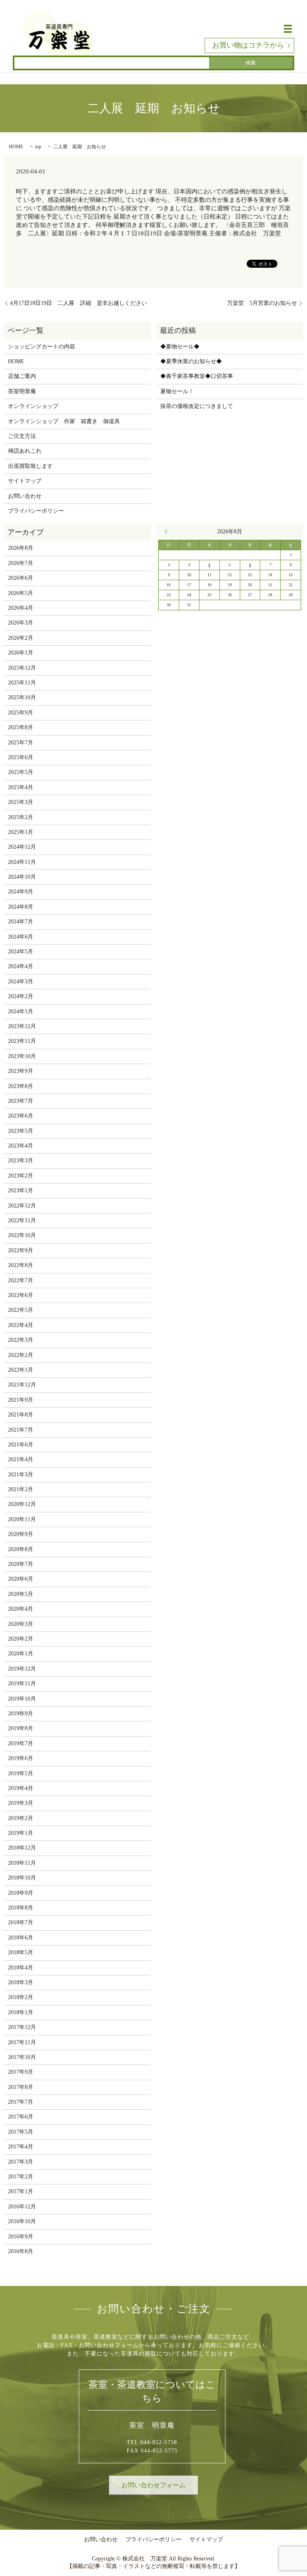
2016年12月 (22, 2207)
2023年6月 (21, 1116)
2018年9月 (21, 1893)
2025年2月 (21, 817)
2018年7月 (21, 1923)
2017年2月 (21, 2177)
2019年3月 (21, 1803)
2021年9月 (21, 1400)
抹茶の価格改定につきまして (197, 406)
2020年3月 (21, 1624)
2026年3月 (21, 623)
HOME (16, 147)
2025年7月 (21, 743)
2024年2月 (21, 996)
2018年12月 (22, 1848)
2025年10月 (22, 697)
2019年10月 (22, 1699)
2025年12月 (22, 668)
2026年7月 (21, 563)
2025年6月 (21, 757)
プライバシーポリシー (36, 511)
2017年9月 (21, 2072)
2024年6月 (21, 937)
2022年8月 (21, 1265)
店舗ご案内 (22, 376)
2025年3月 (21, 802)
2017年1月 (21, 2191)
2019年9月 (21, 1714)
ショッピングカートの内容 (42, 347)
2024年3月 (21, 982)
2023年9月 (21, 1071)
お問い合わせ (25, 496)
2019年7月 (21, 1744)
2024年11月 (22, 862)
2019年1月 (21, 1833)
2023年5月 (21, 1131)
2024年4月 (21, 966)
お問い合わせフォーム (153, 2485)
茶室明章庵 (22, 391)
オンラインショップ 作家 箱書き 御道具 (64, 421)
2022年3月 (21, 1340)
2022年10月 (22, 1235)
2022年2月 (21, 1355)
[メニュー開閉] (288, 29)
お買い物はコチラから (248, 45)
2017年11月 (22, 2042)
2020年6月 (21, 1579)
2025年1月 (21, 832)
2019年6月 (21, 1758)
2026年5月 (21, 593)
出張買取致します (30, 466)
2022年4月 (21, 1325)
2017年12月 (22, 2027)
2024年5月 (21, 952)
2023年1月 (21, 1191)
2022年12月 (22, 1206)
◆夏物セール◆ (180, 347)
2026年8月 (21, 548)
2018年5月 (21, 1952)
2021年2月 (21, 1489)
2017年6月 (21, 2117)
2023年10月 (22, 1056)
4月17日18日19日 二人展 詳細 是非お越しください (79, 303)
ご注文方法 (22, 436)
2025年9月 (21, 713)
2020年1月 (21, 1654)
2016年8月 (21, 2251)
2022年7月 (21, 1280)
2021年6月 (21, 1445)
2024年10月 (22, 877)
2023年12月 (22, 1026)
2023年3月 (21, 1161)
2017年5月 (21, 2132)
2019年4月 (21, 1788)
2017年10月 (22, 2057)
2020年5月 (21, 1594)
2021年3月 (21, 1475)
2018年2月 (21, 1997)
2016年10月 (22, 2221)
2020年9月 (21, 1534)
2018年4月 (21, 1968)
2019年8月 (21, 1728)
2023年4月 (21, 1146)
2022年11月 (22, 1220)
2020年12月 (22, 1504)
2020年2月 (21, 1639)
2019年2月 (21, 1818)
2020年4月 (21, 1609)
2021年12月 (22, 1385)
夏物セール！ (177, 391)
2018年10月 (22, 1878)
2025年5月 (21, 772)
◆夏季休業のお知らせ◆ (191, 361)
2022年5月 (21, 1310)
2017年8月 (21, 2087)
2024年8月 (21, 907)
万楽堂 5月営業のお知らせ (262, 303)
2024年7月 (21, 922)
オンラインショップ (33, 406)
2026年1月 (21, 653)
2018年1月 (21, 2012)
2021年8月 (21, 1415)
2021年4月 (21, 1459)
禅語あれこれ (25, 451)
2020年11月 (22, 1519)
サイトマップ (25, 481)
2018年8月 (21, 1908)
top (38, 147)
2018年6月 (21, 1938)
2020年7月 (21, 1564)
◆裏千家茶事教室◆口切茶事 (197, 376)
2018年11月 (22, 1863)
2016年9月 (21, 2237)
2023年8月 (21, 1086)
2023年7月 (21, 1101)
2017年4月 (21, 2147)
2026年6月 (21, 578)
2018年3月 (21, 1982)
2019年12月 (22, 1669)
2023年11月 (22, 1041)
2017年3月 (21, 2162)
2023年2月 (21, 1176)
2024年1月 (21, 1012)
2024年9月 (21, 892)
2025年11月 (22, 683)
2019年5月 (21, 1773)
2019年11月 (22, 1684)
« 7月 (168, 531)
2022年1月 (21, 1370)
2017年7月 (21, 2102)
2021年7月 (21, 1430)
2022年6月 (21, 1295)
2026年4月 (21, 608)
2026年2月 (21, 638)
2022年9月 (21, 1250)
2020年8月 (21, 1549)
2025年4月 (21, 787)
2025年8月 (21, 727)
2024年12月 (22, 847)
